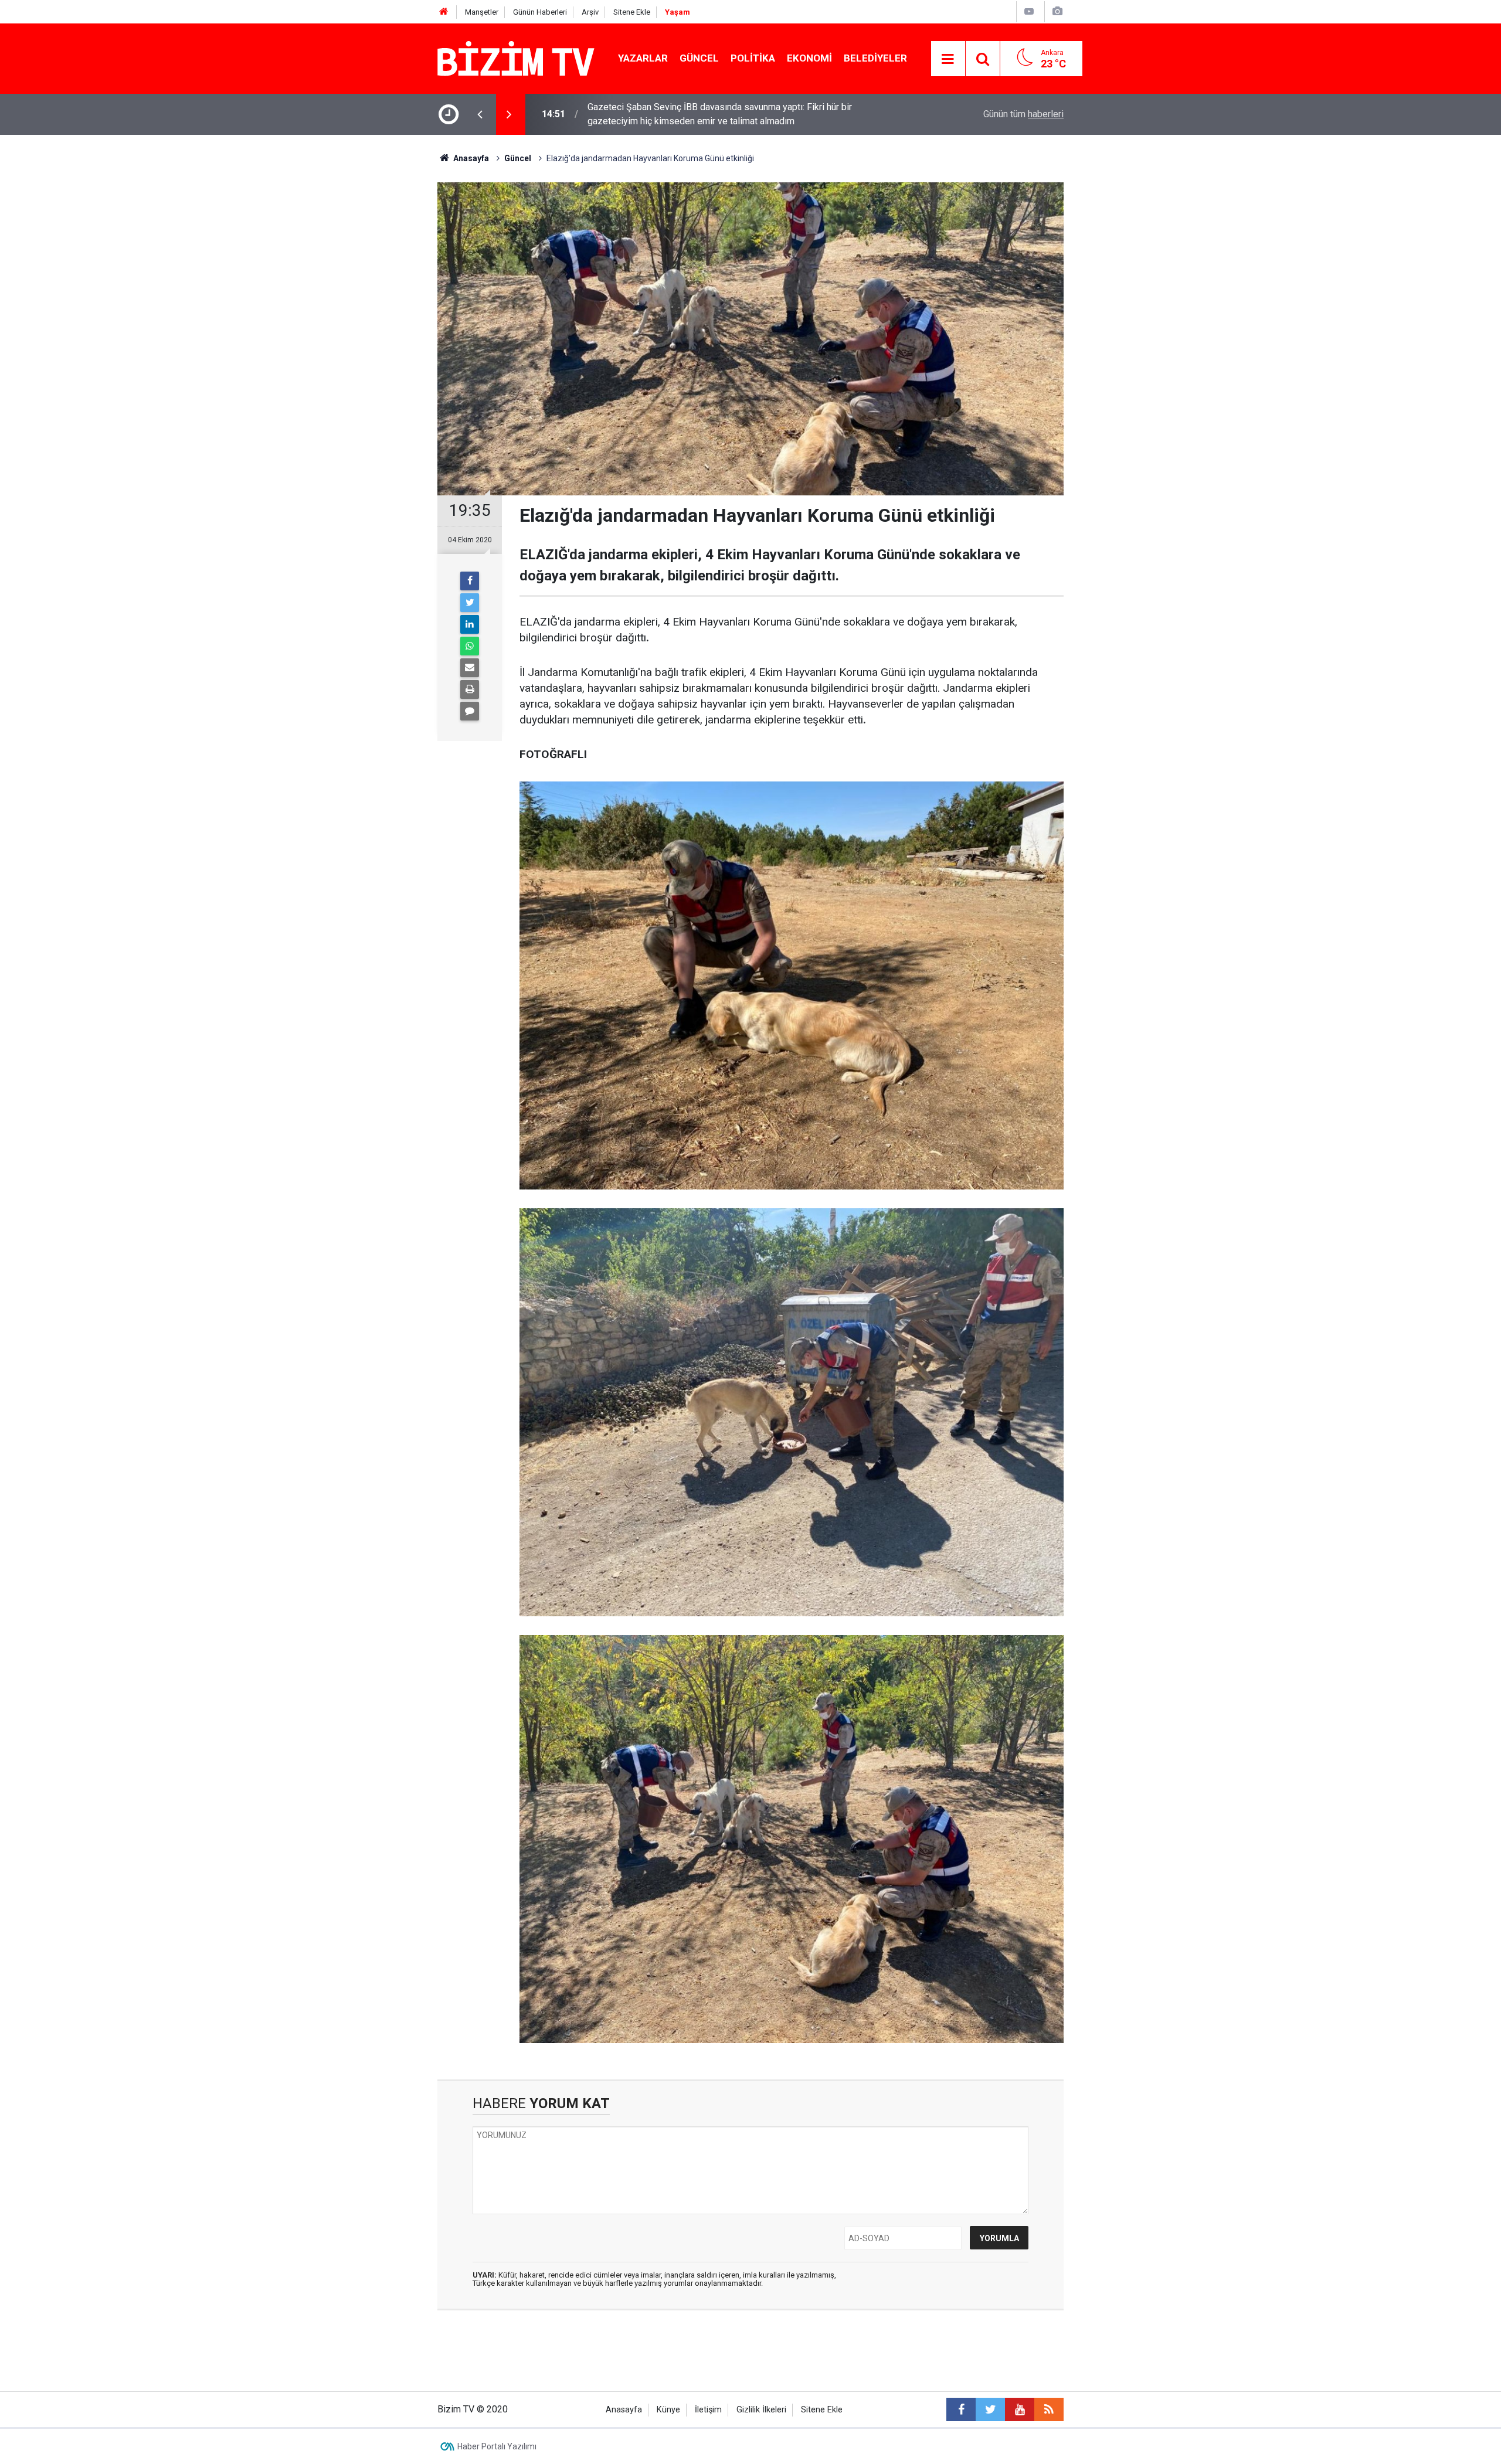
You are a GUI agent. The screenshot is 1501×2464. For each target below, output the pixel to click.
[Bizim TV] (516, 58)
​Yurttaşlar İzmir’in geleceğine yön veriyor (670, 114)
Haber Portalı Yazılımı (497, 2446)
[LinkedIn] (470, 624)
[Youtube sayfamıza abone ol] (1020, 2409)
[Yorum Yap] (470, 711)
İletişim (708, 2410)
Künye (668, 2410)
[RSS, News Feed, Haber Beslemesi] (1049, 2409)
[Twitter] (470, 603)
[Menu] (948, 59)
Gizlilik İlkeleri (761, 2410)
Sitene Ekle (632, 12)
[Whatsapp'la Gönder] (470, 646)
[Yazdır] (470, 689)
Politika (753, 58)
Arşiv (590, 12)
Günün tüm (1023, 114)
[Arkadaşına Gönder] (470, 668)
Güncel (699, 58)
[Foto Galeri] (1057, 11)
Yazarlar (643, 58)
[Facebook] (470, 581)
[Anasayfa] (444, 12)
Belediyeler (875, 58)
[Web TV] (1029, 11)
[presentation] (480, 114)
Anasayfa (624, 2410)
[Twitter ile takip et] (990, 2409)
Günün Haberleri (540, 12)
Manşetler (482, 12)
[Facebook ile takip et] (961, 2409)
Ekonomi (809, 58)
